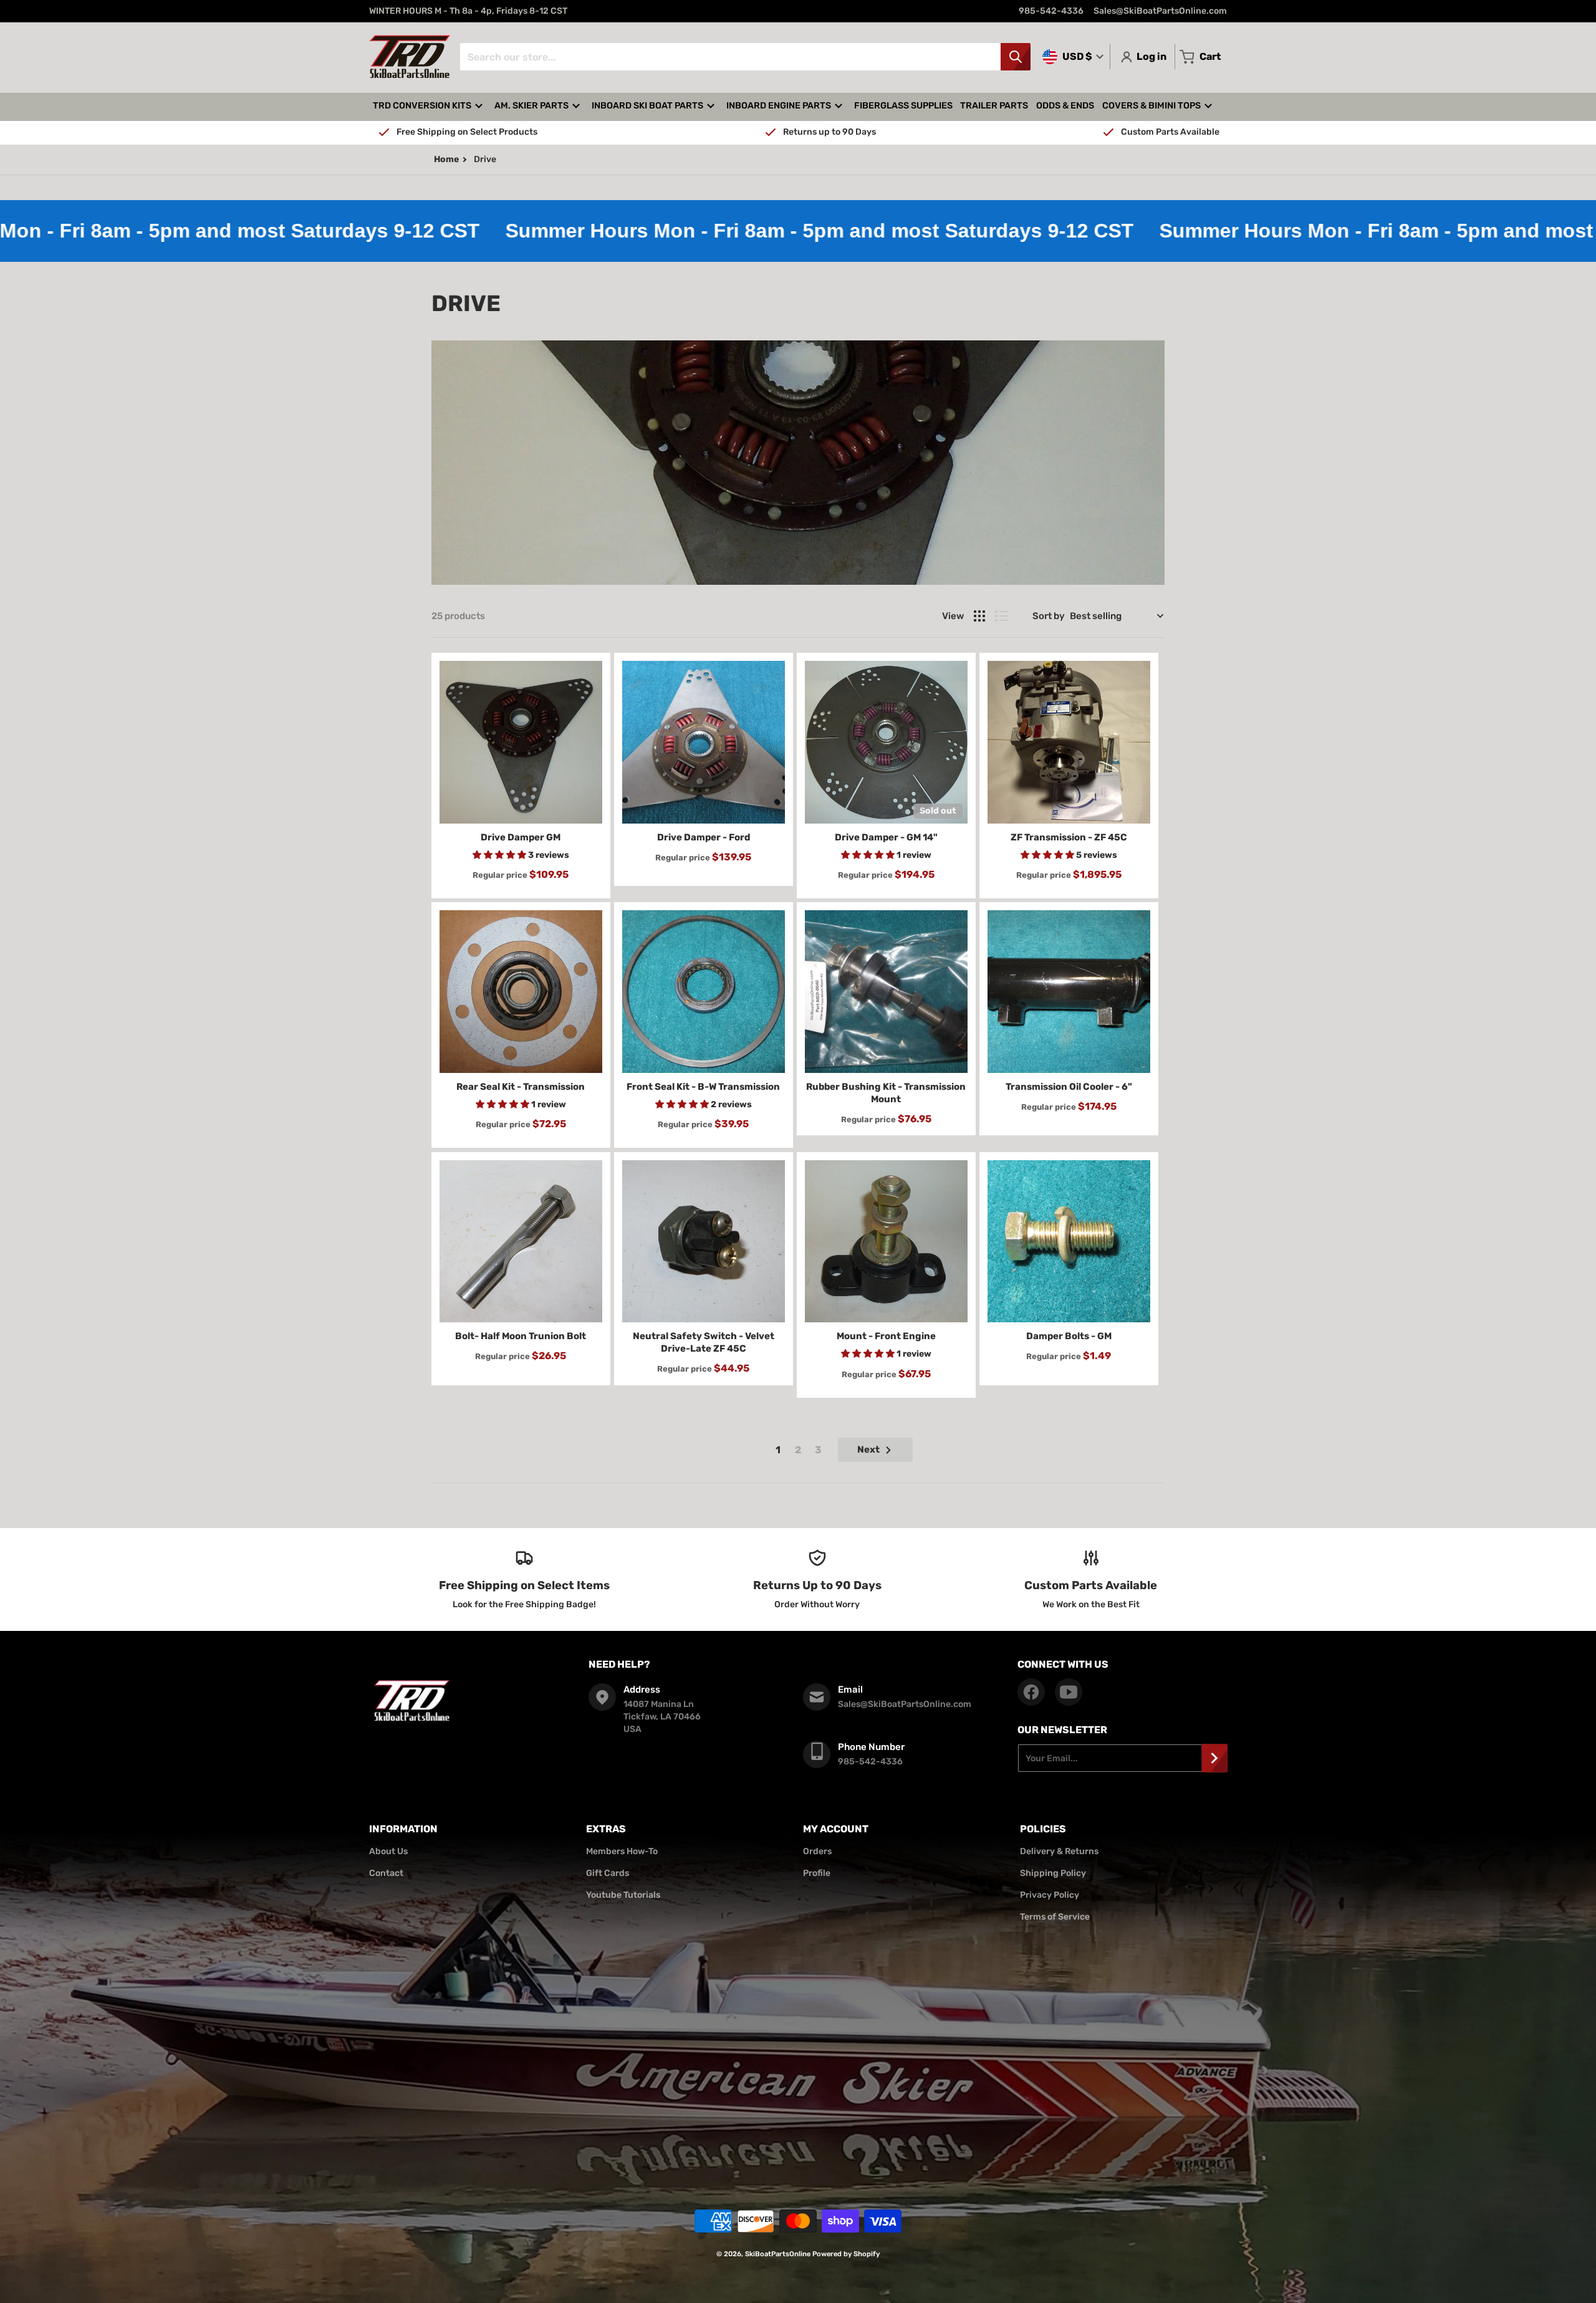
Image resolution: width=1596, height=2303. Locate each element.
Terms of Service (1055, 1917)
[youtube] (1069, 1692)
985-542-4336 (1051, 11)
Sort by (1049, 616)
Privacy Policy (1050, 1895)
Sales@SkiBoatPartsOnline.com (1160, 11)
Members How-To (622, 1851)
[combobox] (745, 57)
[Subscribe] (1214, 1758)
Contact (386, 1873)
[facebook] (1031, 1692)
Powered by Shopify (846, 2254)
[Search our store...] (1016, 57)
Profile (817, 1873)
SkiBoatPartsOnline (778, 2254)
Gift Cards (608, 1873)
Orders (817, 1851)
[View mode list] (1001, 616)
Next (868, 1450)
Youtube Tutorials (623, 1895)
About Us (388, 1851)
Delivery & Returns (1059, 1851)
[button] (500, 855)
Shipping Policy (1053, 1873)
